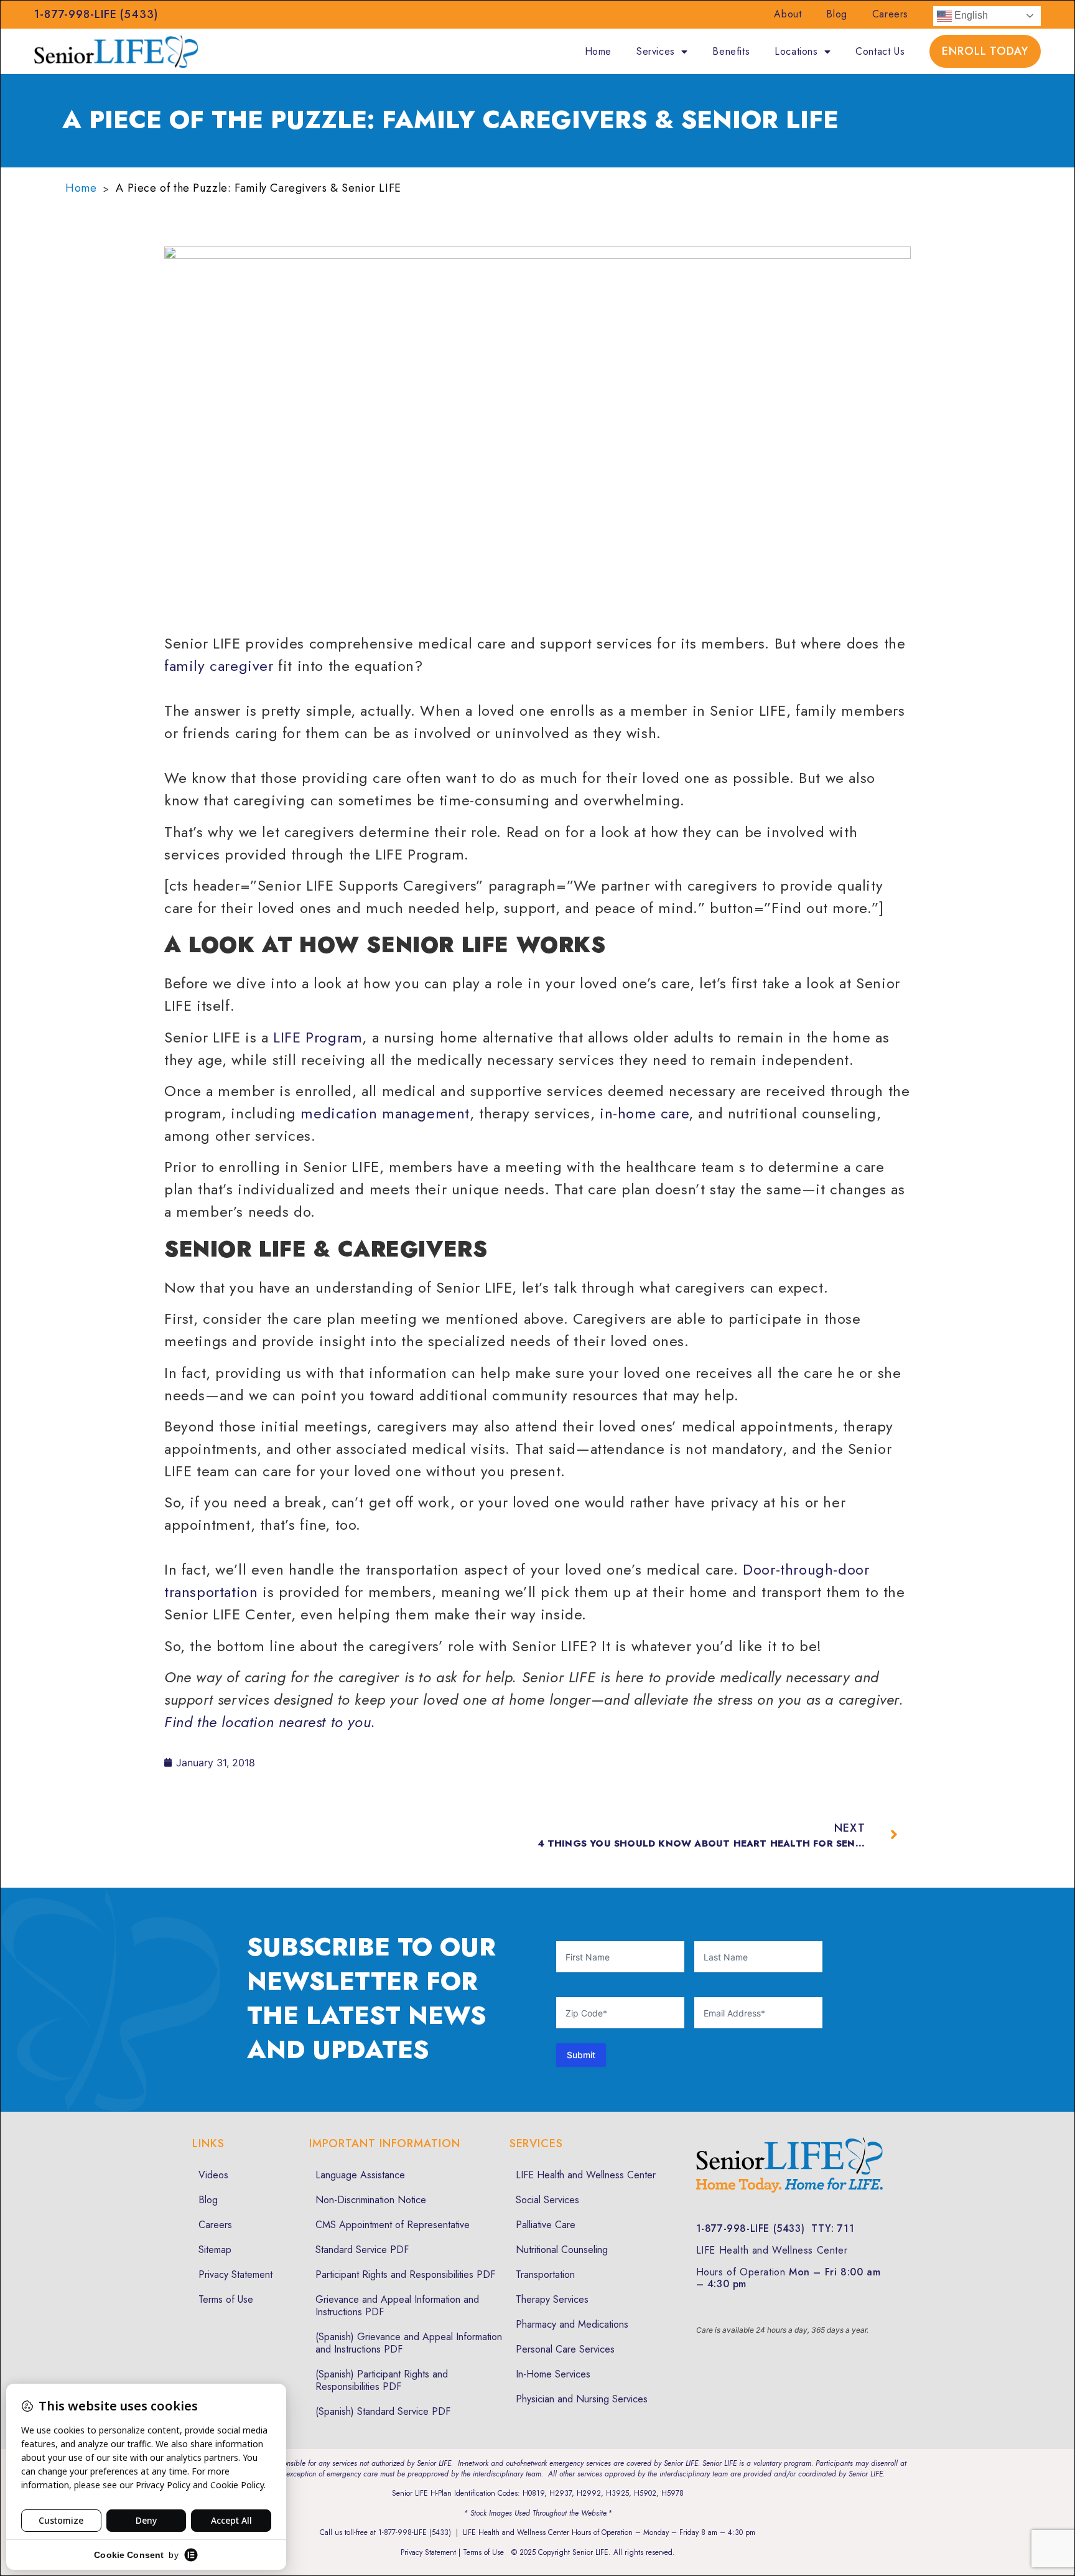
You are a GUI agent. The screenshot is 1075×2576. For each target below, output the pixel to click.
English (970, 15)
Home (598, 51)
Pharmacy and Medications (572, 2324)
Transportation (545, 2274)
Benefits (731, 51)
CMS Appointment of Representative (393, 2225)
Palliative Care (546, 2225)
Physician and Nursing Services (582, 2399)
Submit (581, 2055)
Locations (796, 51)
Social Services (547, 2200)
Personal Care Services (565, 2349)
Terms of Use (226, 2299)
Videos (213, 2175)
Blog (836, 14)
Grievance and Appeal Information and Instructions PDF (397, 2306)
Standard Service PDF (362, 2250)
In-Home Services (553, 2374)
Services (656, 51)
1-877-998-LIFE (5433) (96, 14)
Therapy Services (552, 2299)
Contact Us (880, 51)
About (788, 14)
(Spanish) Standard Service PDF (383, 2411)
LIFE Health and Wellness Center (586, 2175)
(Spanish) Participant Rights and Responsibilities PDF (382, 2380)
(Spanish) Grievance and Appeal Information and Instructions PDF (409, 2343)
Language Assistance (360, 2175)
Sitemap (215, 2250)
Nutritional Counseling (562, 2250)
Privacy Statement (235, 2274)
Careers (890, 14)
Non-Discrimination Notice (371, 2200)
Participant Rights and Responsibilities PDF (405, 2274)
